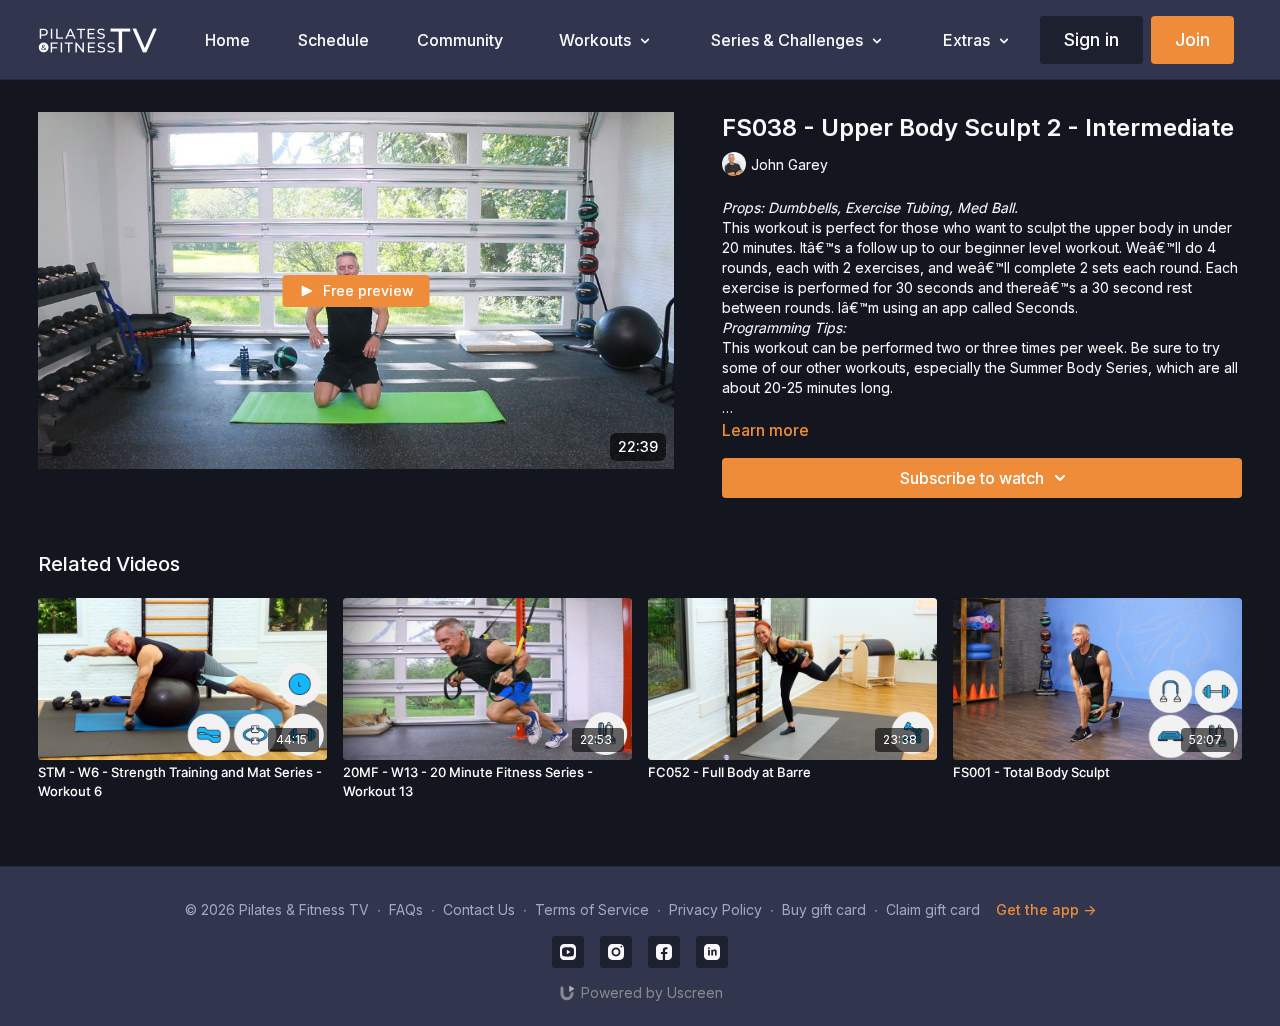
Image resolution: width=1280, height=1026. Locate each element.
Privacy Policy (715, 909)
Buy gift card (824, 909)
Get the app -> (1046, 909)
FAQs (406, 909)
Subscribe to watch (972, 478)
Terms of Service (592, 909)
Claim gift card (933, 909)
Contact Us (479, 909)
